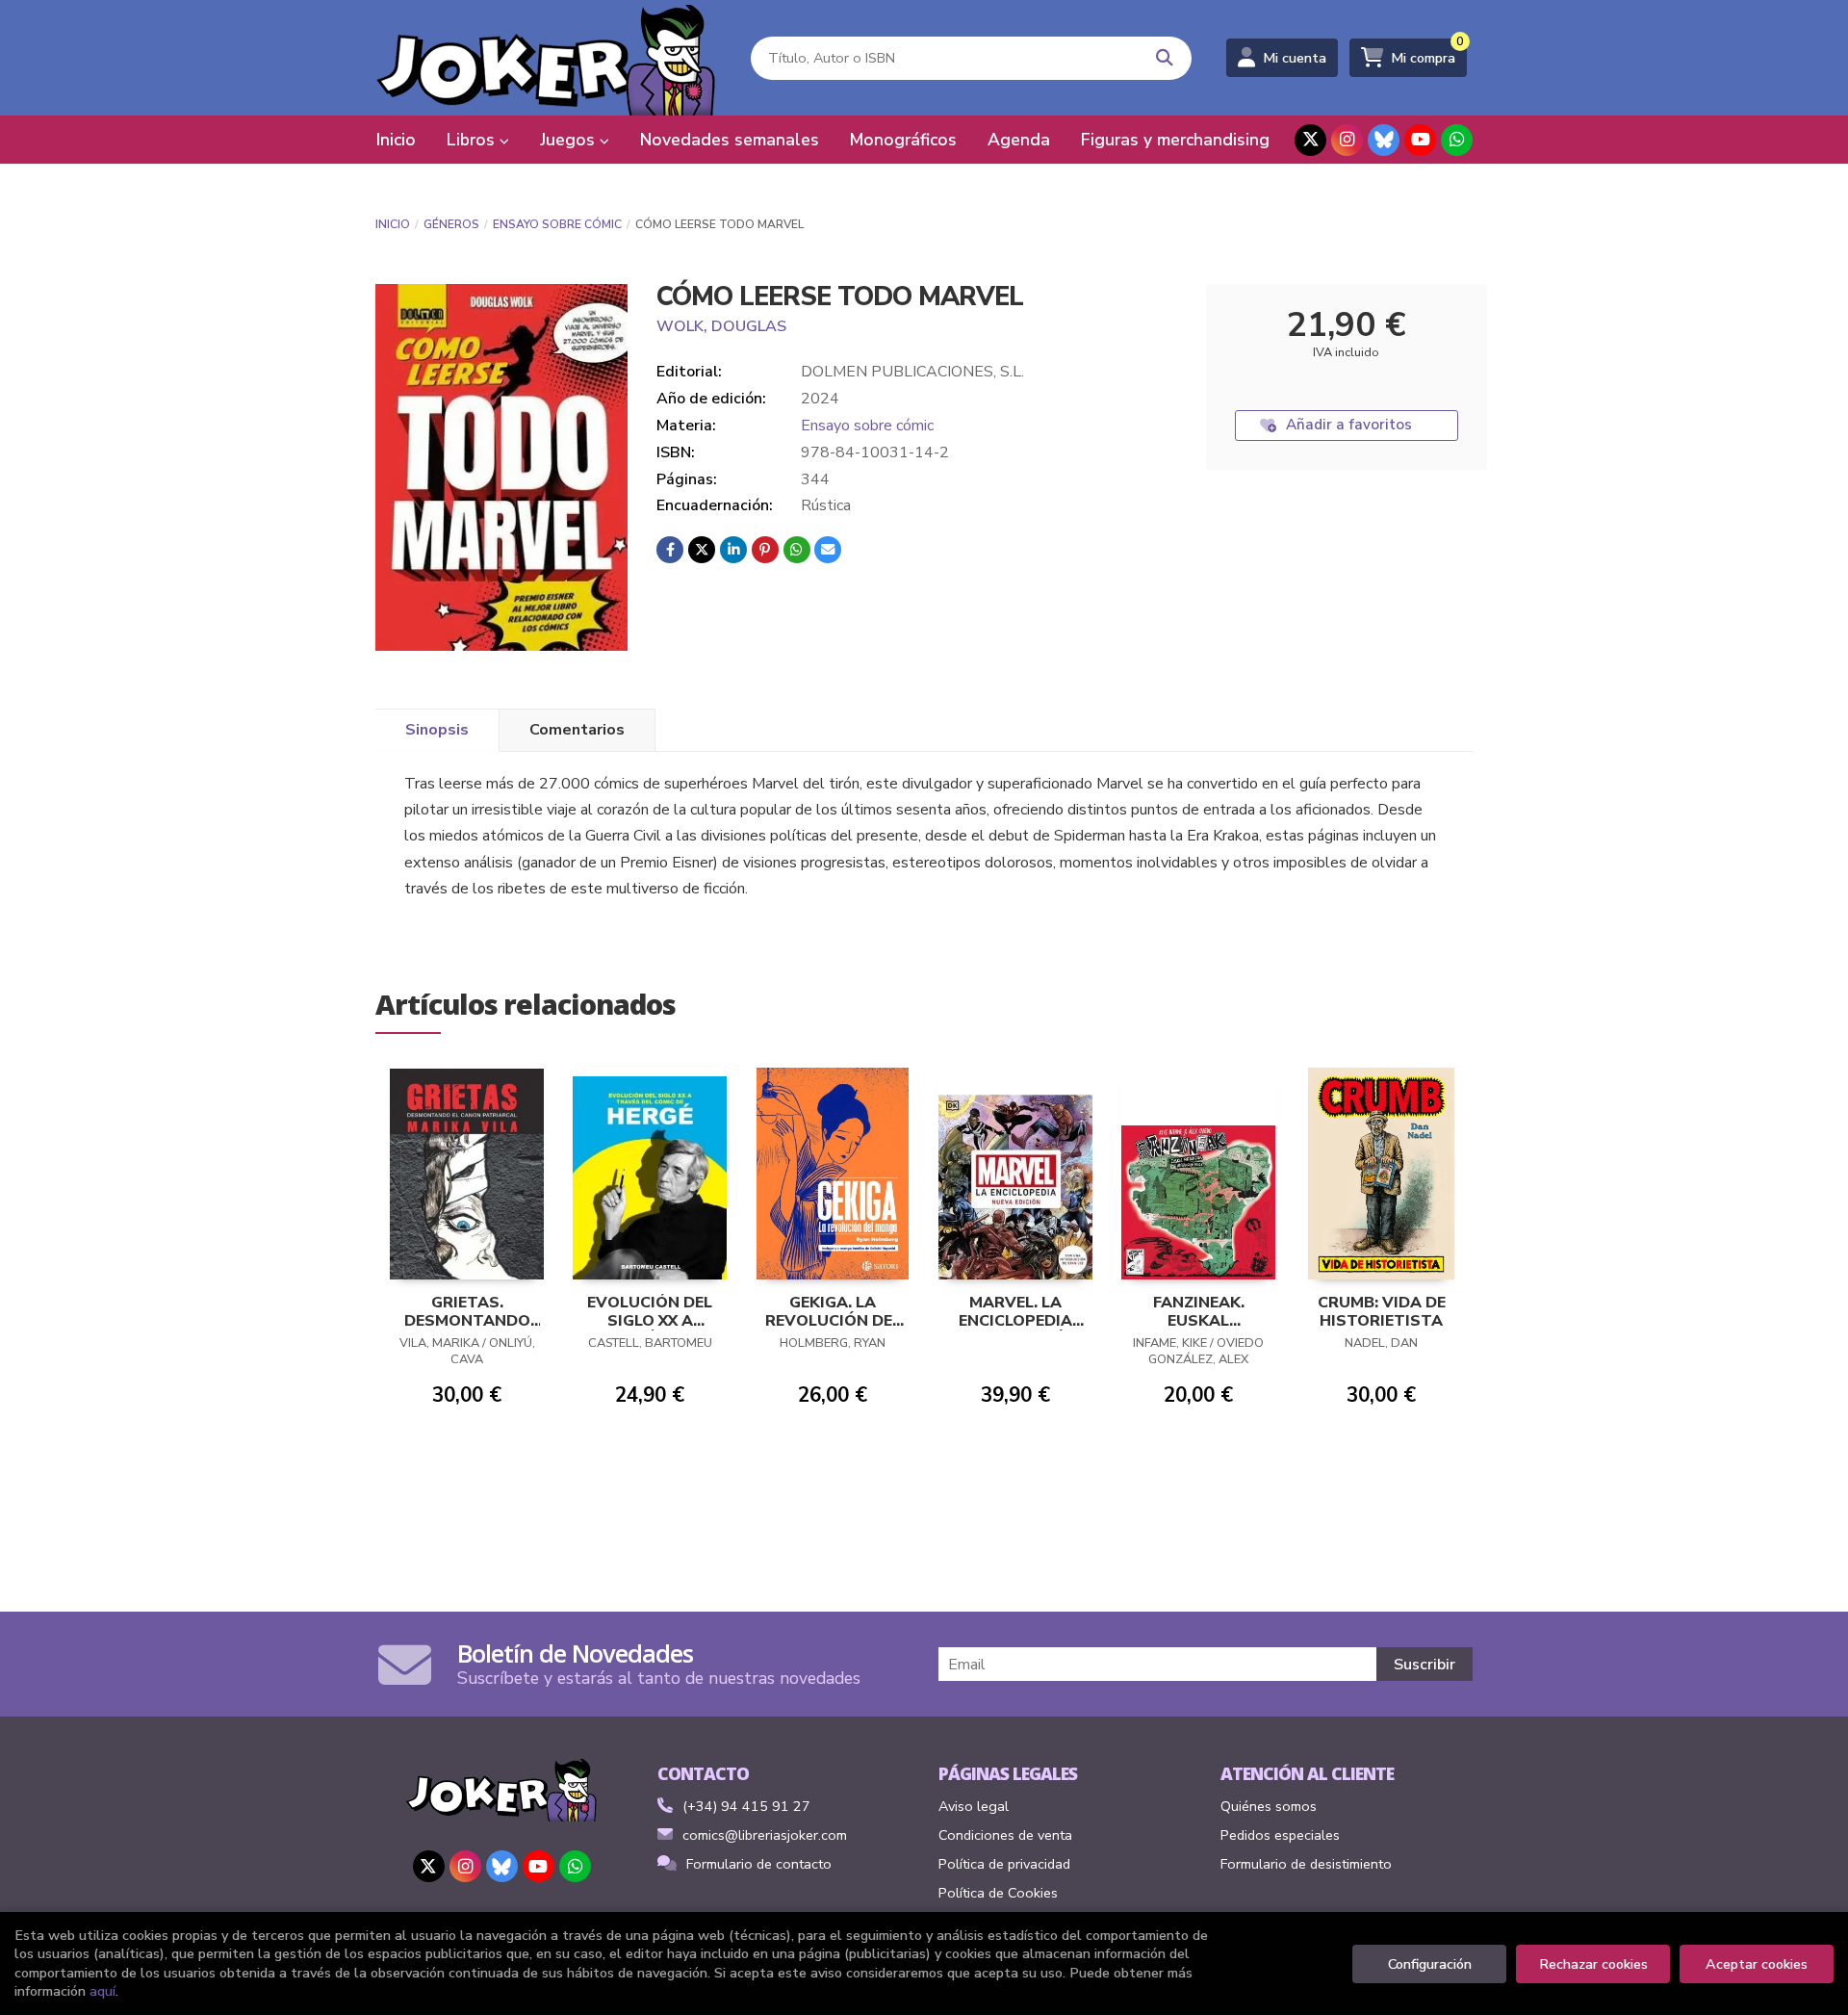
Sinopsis (437, 730)
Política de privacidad (1004, 1864)
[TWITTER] (1310, 140)
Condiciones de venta (1005, 1835)
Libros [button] (473, 140)
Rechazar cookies (1593, 1964)
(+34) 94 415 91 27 (746, 1806)
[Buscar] (1165, 58)
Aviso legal (974, 1806)
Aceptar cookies (1757, 1964)
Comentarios (577, 730)
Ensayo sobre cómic (557, 224)
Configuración (1430, 1964)
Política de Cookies (998, 1893)
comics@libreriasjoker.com (765, 1835)
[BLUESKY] (1384, 140)
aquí (103, 1991)
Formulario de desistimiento (1306, 1864)
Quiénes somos (1269, 1806)
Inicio (393, 224)
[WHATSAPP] (1457, 140)
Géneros (451, 224)
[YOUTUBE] (1420, 140)
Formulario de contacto (759, 1864)
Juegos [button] (570, 140)
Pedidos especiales (1280, 1835)
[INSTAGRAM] (1347, 140)
